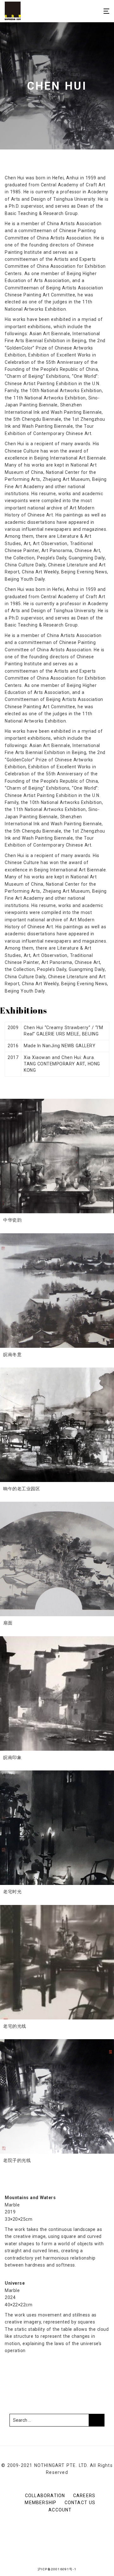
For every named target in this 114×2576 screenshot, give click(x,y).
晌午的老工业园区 (22, 1489)
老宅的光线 (15, 2026)
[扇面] (57, 1559)
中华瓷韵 (12, 1220)
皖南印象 (12, 1757)
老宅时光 (12, 1892)
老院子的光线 (17, 2160)
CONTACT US (80, 2503)
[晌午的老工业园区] (57, 1425)
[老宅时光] (57, 1828)
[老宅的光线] (57, 1962)
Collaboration (45, 2496)
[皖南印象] (57, 1693)
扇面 (8, 1623)
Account (60, 2510)
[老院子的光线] (57, 2096)
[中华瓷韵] (57, 1156)
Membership (41, 2503)
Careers (84, 2496)
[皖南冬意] (57, 1291)
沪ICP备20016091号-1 (57, 2569)
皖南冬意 (12, 1354)
